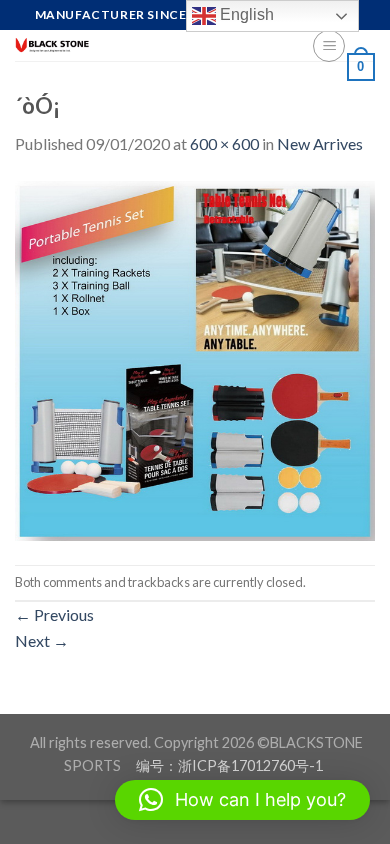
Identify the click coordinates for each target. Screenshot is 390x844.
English (245, 14)
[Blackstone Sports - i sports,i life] (148, 45)
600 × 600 (224, 143)
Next (42, 640)
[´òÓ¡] (195, 358)
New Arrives (320, 143)
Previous (54, 614)
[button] (242, 800)
